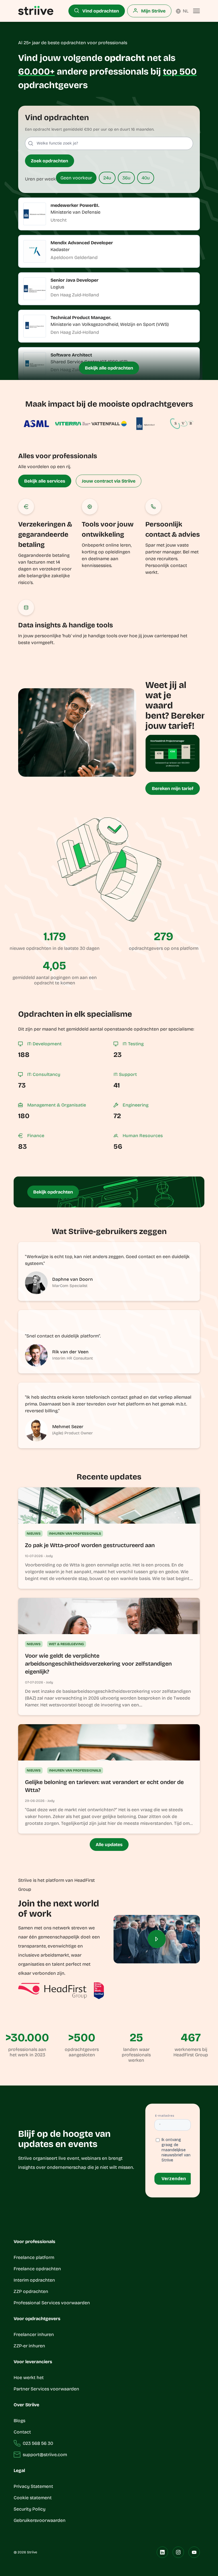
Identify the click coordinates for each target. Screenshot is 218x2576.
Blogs (19, 2421)
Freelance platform (34, 2257)
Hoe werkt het (29, 2378)
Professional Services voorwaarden (52, 2303)
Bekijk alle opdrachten (109, 368)
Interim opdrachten (34, 2280)
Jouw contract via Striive (109, 481)
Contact (22, 2432)
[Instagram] (178, 2552)
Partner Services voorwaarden (46, 2389)
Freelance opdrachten (37, 2269)
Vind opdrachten (100, 11)
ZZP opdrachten (31, 2291)
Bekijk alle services (45, 481)
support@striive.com (45, 2455)
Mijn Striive (153, 11)
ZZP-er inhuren (29, 2346)
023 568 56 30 (38, 2443)
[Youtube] (194, 2552)
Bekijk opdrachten (53, 1192)
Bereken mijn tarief (173, 788)
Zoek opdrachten (50, 161)
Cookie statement (33, 2498)
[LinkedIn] (162, 2552)
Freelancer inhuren (34, 2334)
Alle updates (109, 1845)
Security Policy (30, 2509)
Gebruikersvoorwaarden (40, 2520)
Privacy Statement (33, 2486)
